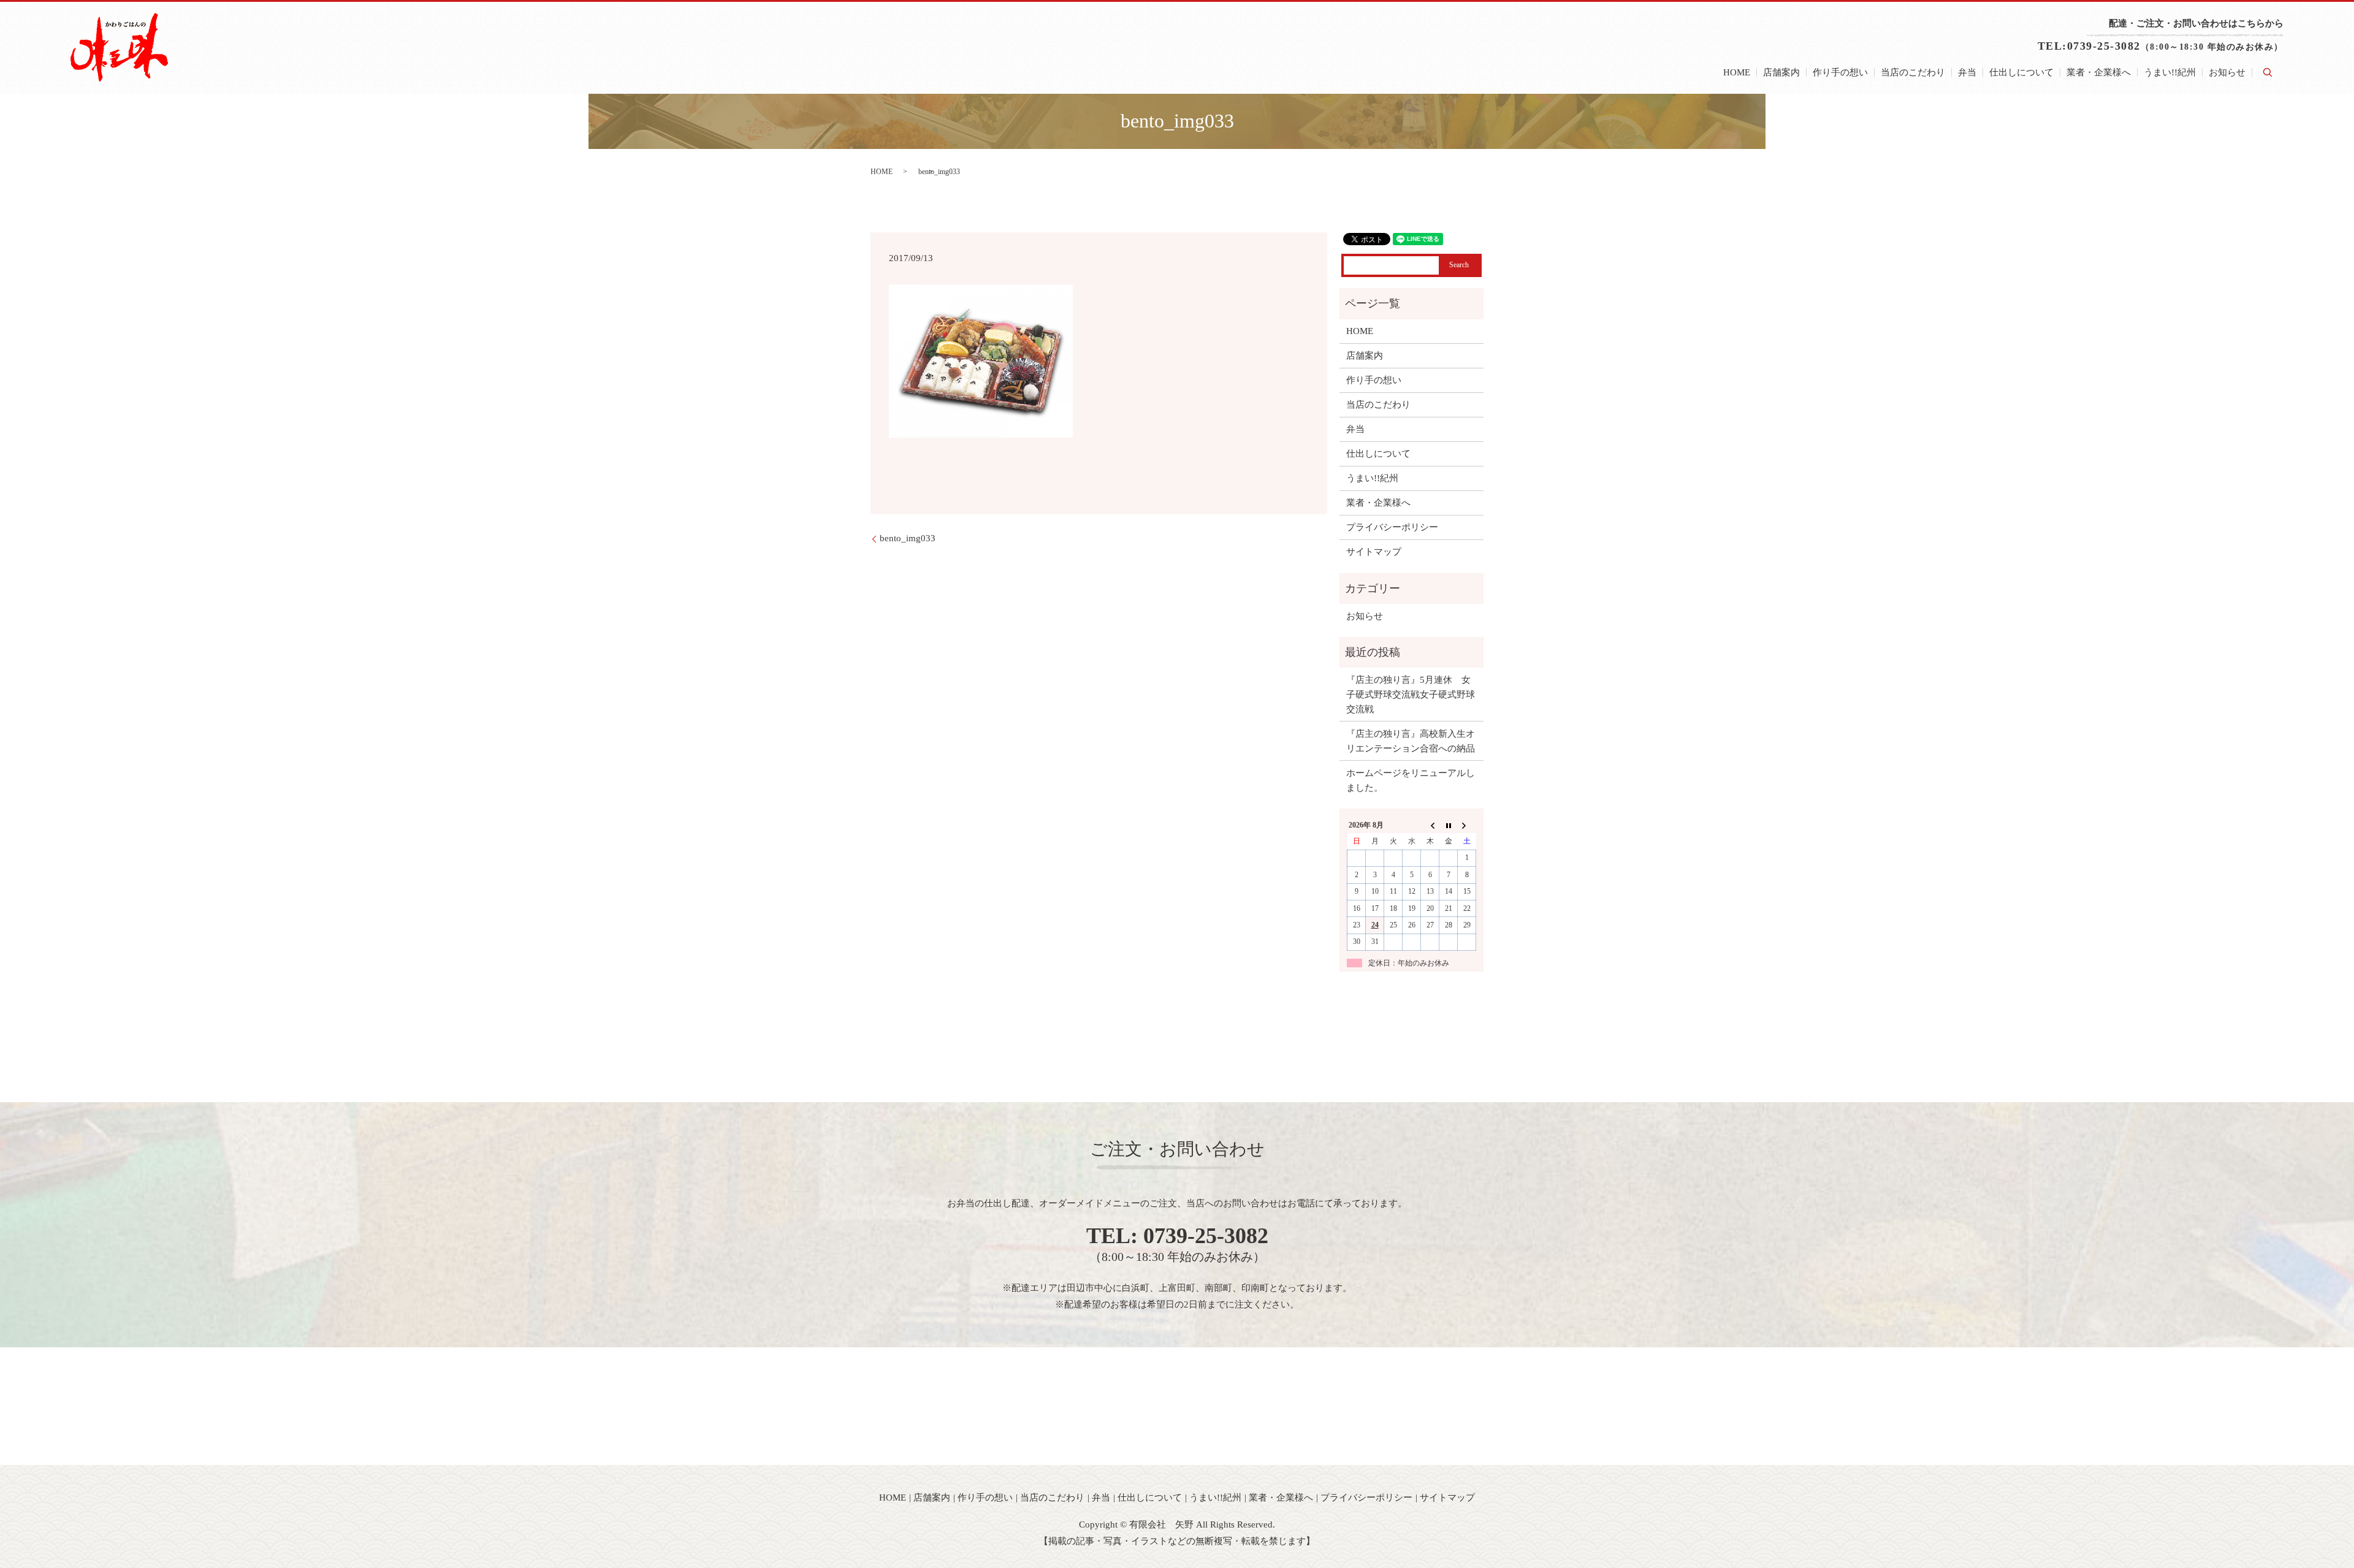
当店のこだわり (1913, 72)
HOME (1737, 72)
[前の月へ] (1430, 825)
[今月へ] (1449, 825)
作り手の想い (1840, 72)
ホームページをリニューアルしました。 (1411, 780)
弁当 (1967, 72)
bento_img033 (908, 538)
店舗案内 (1781, 72)
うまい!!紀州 (2170, 72)
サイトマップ (1374, 552)
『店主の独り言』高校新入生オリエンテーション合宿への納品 (1411, 741)
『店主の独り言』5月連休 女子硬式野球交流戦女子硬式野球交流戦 (1411, 695)
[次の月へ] (1467, 825)
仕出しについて (2021, 72)
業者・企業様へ (2099, 72)
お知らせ (2227, 72)
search (2268, 72)
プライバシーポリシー (1392, 527)
